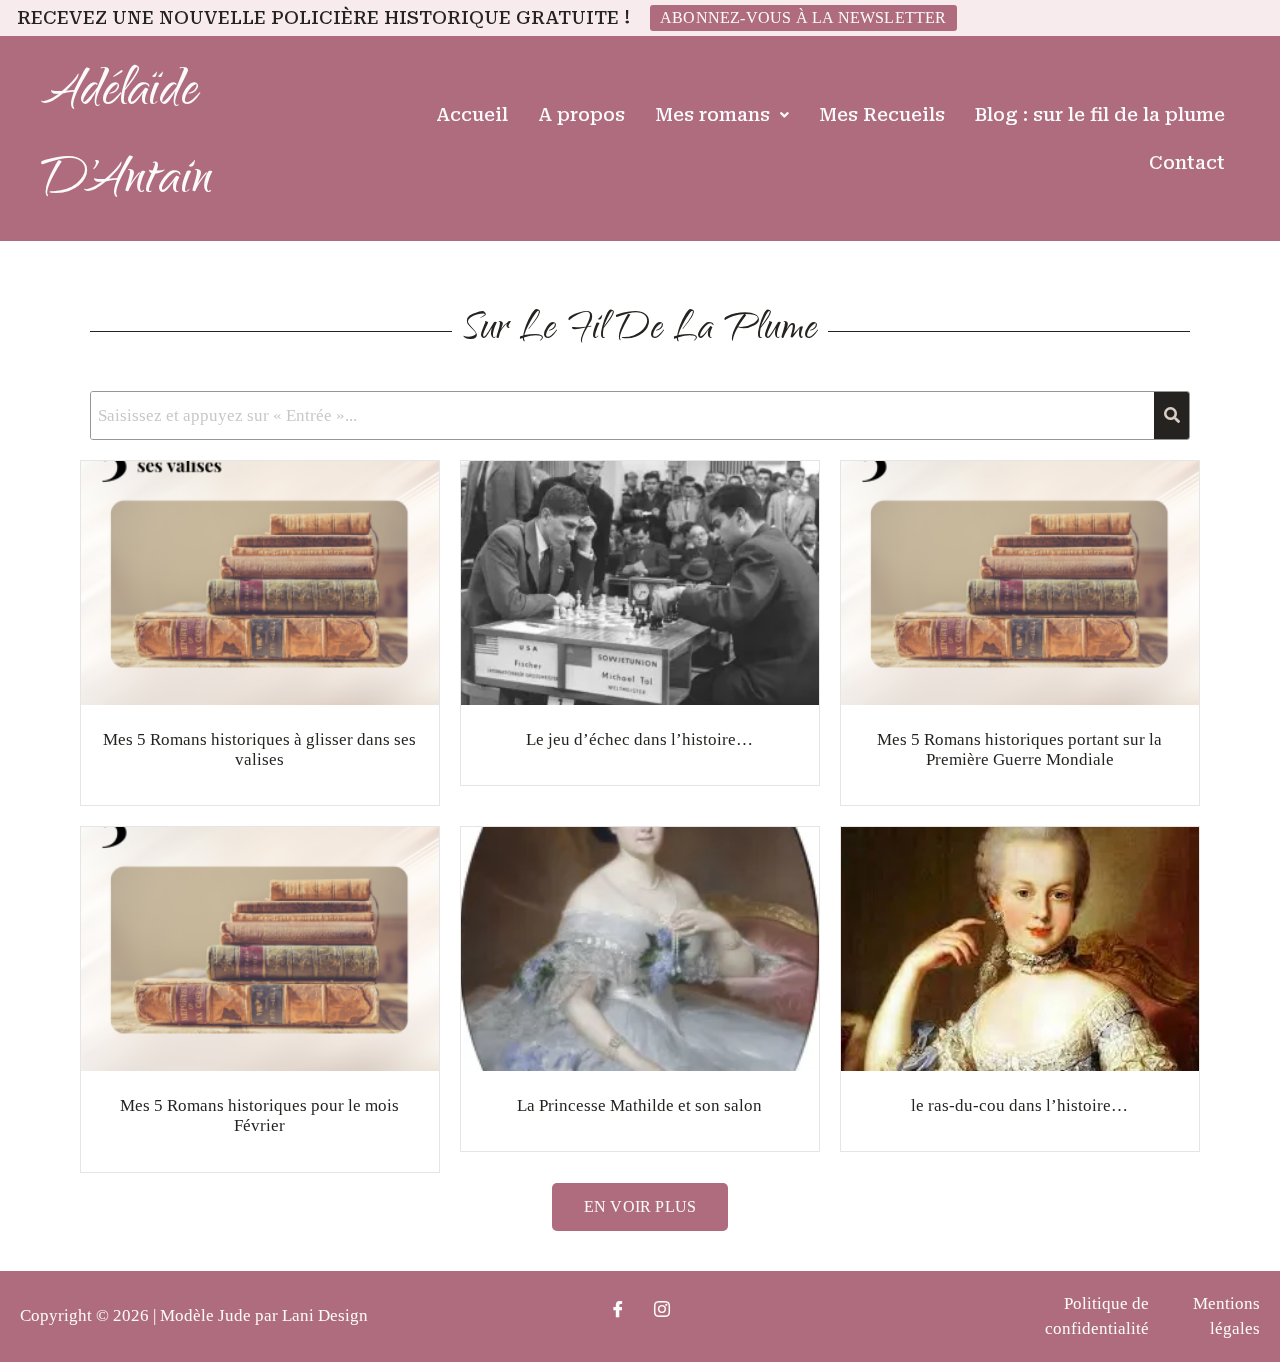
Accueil (472, 114)
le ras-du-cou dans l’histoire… (1019, 1105)
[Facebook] (618, 1311)
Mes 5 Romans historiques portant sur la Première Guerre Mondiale (1019, 749)
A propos (581, 114)
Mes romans (712, 114)
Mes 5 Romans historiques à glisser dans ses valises (259, 749)
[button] (722, 115)
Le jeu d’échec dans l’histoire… (639, 739)
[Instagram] (662, 1311)
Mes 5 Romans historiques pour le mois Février (259, 1115)
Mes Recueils (882, 114)
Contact (1187, 162)
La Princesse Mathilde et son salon (639, 1105)
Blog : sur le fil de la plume (1100, 114)
